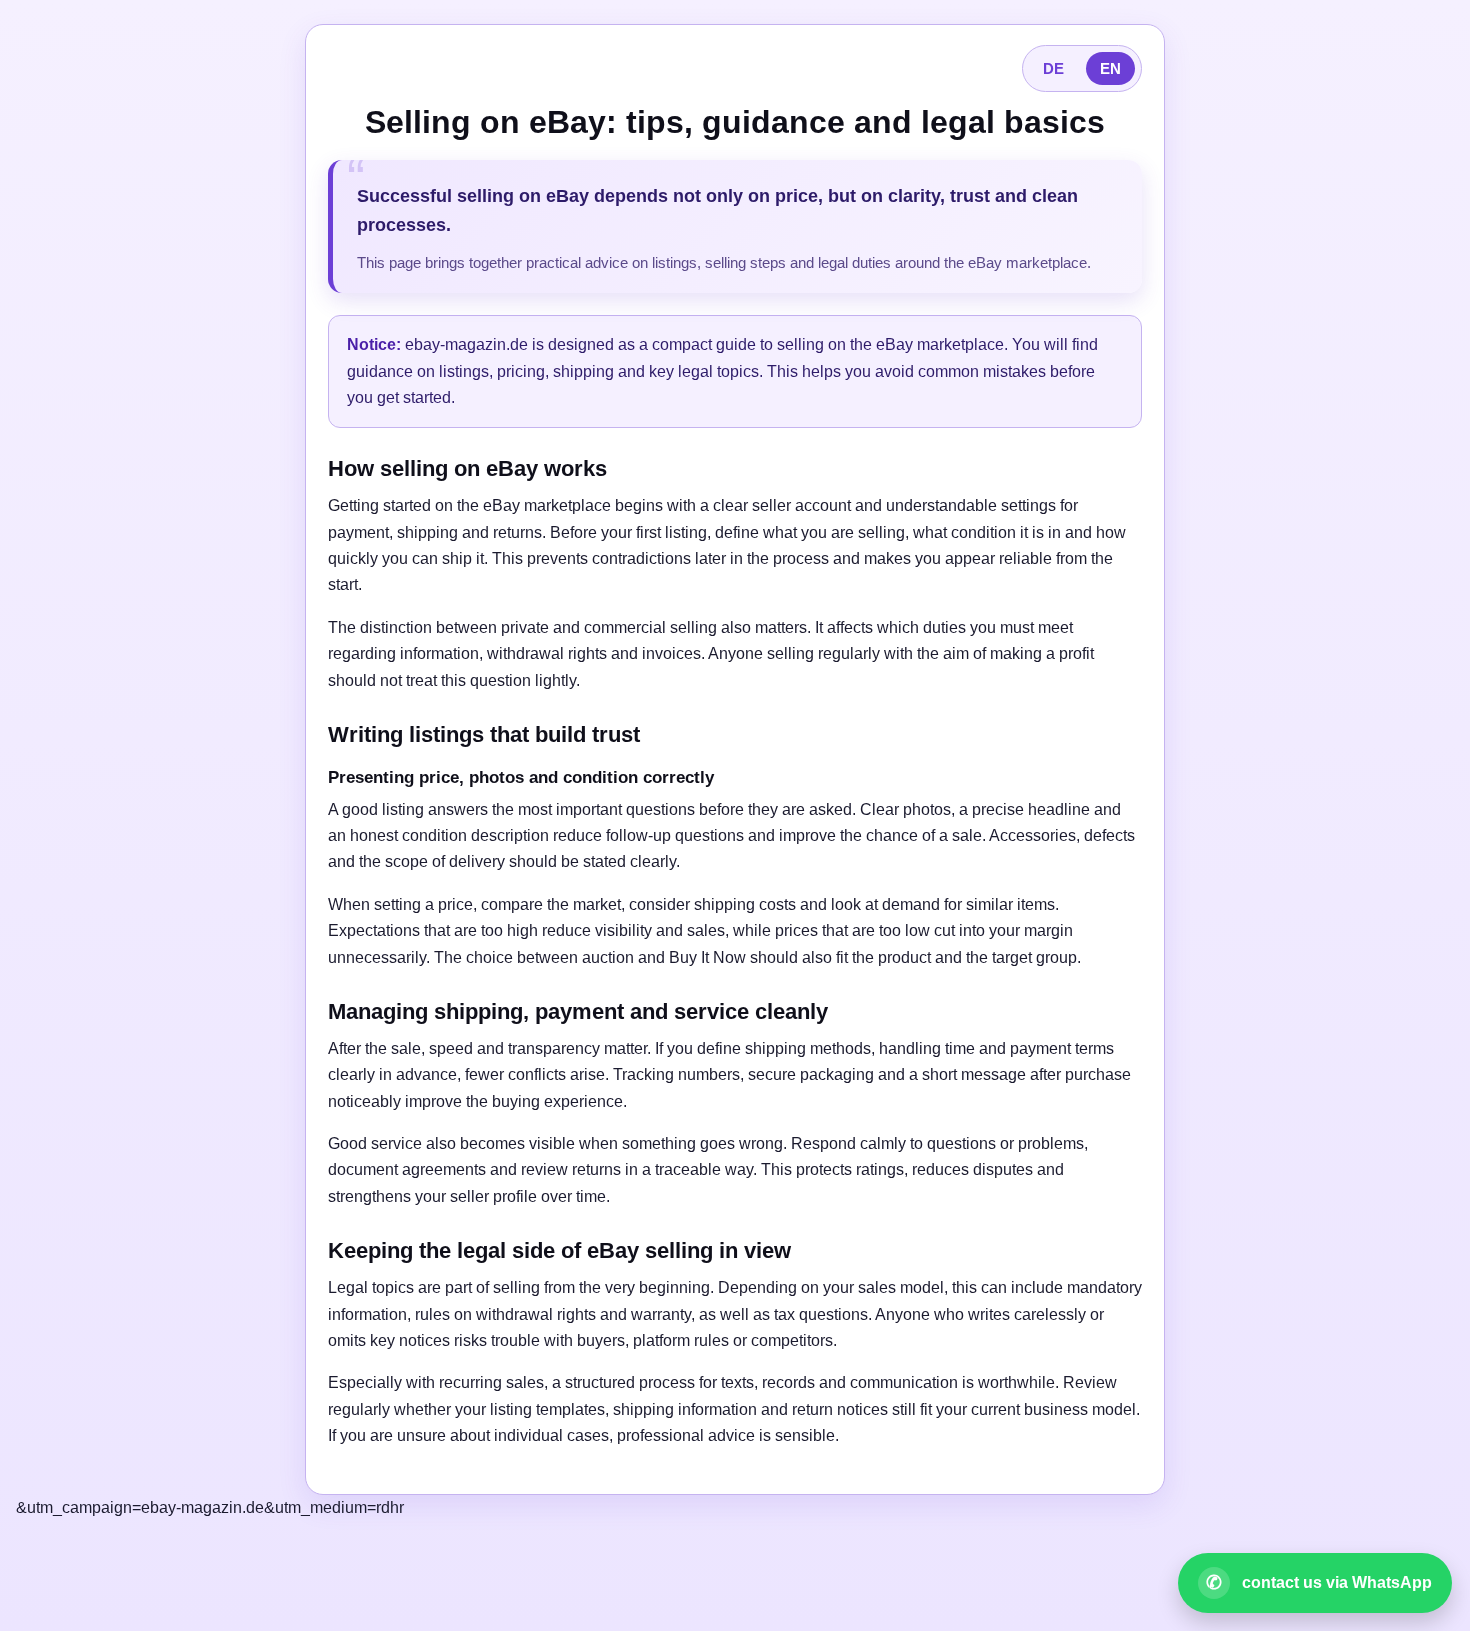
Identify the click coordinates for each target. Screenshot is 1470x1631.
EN (1110, 68)
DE (1053, 68)
